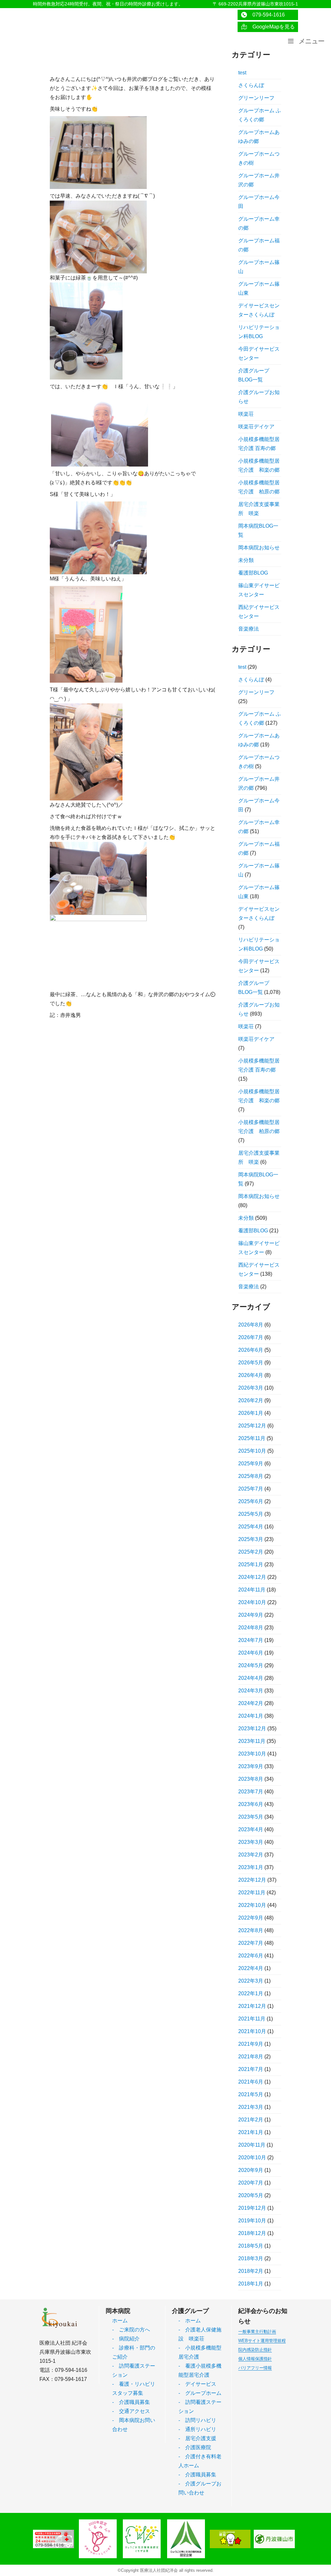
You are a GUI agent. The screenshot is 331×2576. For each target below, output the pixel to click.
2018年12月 (252, 2233)
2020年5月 (251, 2195)
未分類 (246, 560)
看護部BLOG (253, 573)
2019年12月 (252, 2208)
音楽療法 (249, 629)
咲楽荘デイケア (256, 427)
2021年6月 (251, 2082)
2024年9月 (251, 1615)
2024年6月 (251, 1653)
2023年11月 (252, 1741)
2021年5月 (251, 2094)
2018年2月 (251, 2271)
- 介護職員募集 (131, 2402)
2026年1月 (251, 1413)
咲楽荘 (246, 414)
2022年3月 (251, 1981)
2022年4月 (251, 1968)
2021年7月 (251, 2069)
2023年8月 (251, 1779)
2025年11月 (252, 1438)
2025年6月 (251, 1501)
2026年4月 (251, 1375)
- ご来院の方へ (131, 2330)
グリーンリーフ (256, 98)
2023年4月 (251, 1829)
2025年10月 (252, 1451)
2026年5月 (251, 1363)
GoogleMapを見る (271, 27)
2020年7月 (251, 2183)
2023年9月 (251, 1766)
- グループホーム (200, 2393)
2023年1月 (251, 1867)
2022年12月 (252, 1880)
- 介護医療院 (195, 2447)
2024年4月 (251, 1678)
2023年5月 (251, 1817)
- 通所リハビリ (197, 2429)
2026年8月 (251, 1325)
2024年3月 (251, 1691)
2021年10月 (252, 2031)
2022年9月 (251, 1918)
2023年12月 (252, 1728)
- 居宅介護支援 (197, 2438)
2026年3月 (251, 1388)
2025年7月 (251, 1489)
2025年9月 (251, 1464)
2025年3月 (251, 1539)
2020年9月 (251, 2170)
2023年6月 (251, 1804)
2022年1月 (251, 1993)
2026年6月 (251, 1350)
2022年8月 (251, 1930)
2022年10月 (252, 1905)
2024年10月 (252, 1602)
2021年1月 (251, 2132)
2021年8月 (251, 2057)
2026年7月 (251, 1337)
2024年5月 (251, 1665)
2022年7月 (251, 1943)
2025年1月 (251, 1564)
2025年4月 (251, 1527)
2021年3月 (251, 2107)
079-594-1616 (266, 15)
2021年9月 (251, 2044)
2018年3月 (251, 2258)
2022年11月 (252, 1893)
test (242, 73)
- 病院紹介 (126, 2339)
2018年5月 (251, 2246)
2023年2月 (251, 1855)
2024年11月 (252, 1590)
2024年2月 (251, 1703)
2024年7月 (251, 1640)
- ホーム (190, 2321)
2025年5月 (251, 1514)
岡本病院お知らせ (259, 548)
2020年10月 (252, 2158)
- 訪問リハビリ (197, 2420)
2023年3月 (251, 1842)
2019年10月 (252, 2221)
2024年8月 (251, 1628)
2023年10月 (252, 1754)
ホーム (120, 2321)
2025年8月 (251, 1476)
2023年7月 (251, 1792)
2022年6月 (251, 1956)
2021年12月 (252, 2006)
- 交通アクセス (131, 2411)
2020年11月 (252, 2145)
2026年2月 (251, 1400)
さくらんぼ (251, 85)
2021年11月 (252, 2019)
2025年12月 (252, 1426)
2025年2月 (251, 1552)
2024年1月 (251, 1716)
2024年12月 (252, 1577)
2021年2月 (251, 2120)
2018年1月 (251, 2284)
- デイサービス (197, 2384)
